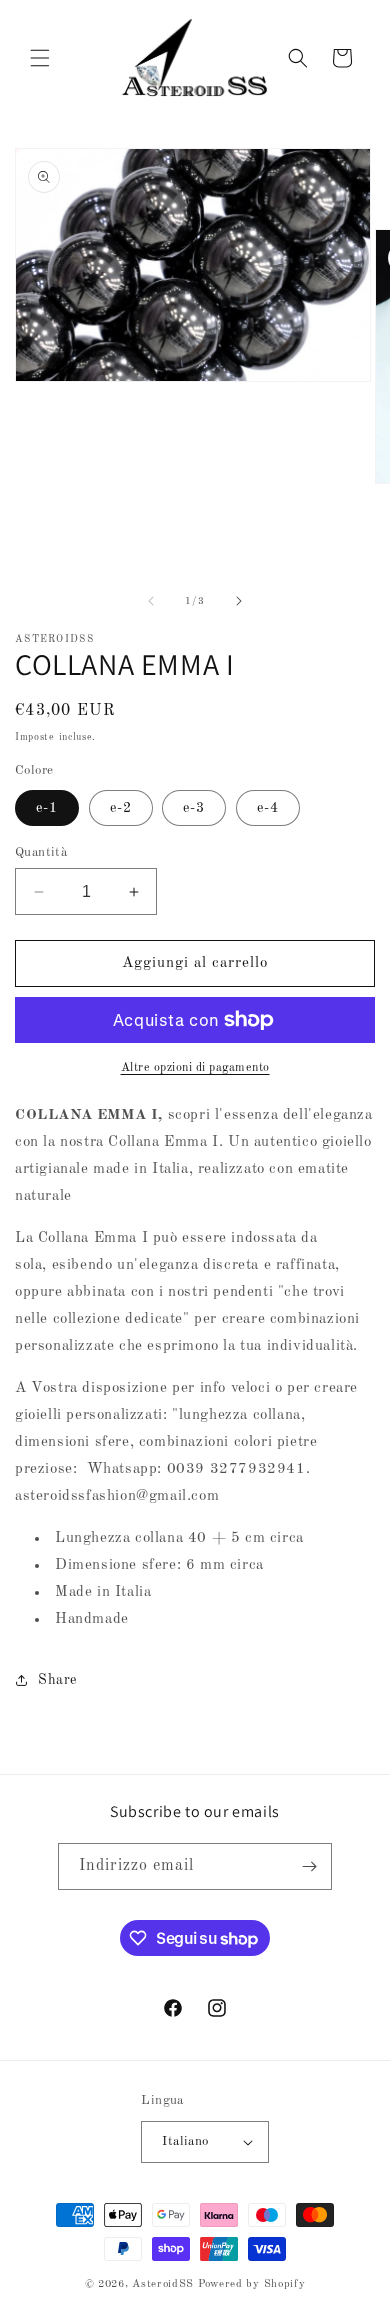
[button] (40, 58)
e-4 (268, 808)
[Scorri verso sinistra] (151, 601)
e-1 (47, 808)
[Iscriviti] (309, 1866)
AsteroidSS (163, 2284)
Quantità (41, 852)
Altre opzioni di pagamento (195, 1068)
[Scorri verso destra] (239, 601)
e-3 (194, 808)
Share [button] (57, 1680)
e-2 (121, 808)
